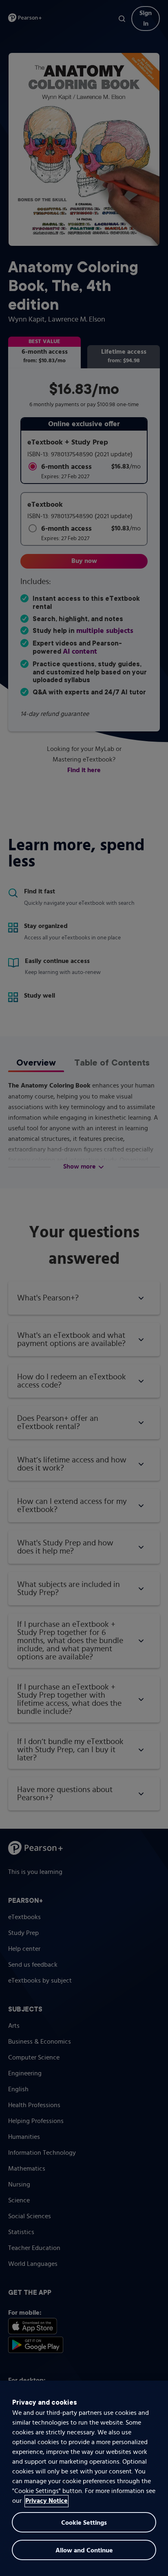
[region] (84, 2478)
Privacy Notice (46, 2501)
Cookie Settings (84, 2523)
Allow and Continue (84, 2551)
